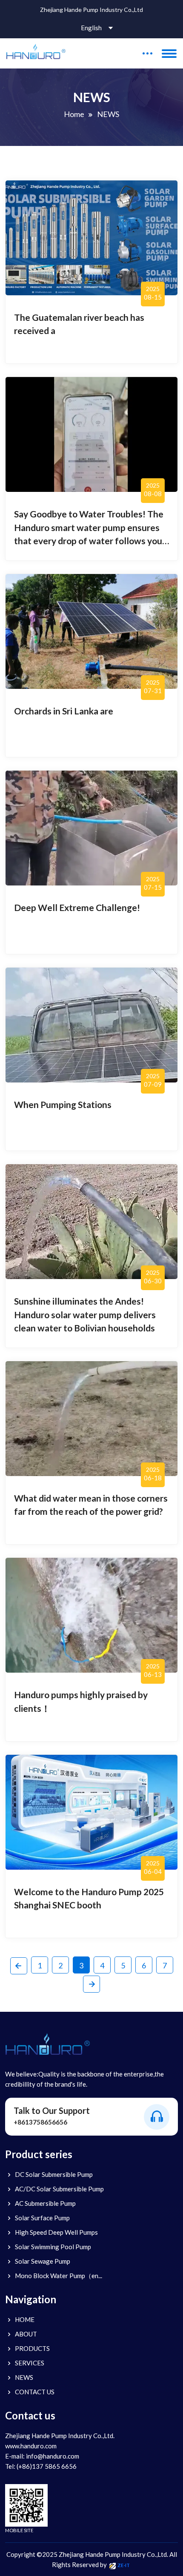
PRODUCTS (32, 2348)
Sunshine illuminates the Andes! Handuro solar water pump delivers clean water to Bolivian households (85, 1314)
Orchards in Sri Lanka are (64, 711)
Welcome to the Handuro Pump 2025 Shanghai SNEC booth (89, 1898)
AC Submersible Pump (45, 2203)
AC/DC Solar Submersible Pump (59, 2189)
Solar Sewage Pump (43, 2261)
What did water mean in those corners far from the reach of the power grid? (91, 1505)
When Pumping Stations (63, 1104)
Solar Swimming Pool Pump (53, 2247)
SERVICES (30, 2363)
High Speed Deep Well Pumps (56, 2232)
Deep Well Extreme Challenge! (77, 907)
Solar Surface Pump (42, 2218)
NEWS (24, 2377)
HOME (25, 2319)
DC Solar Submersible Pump (54, 2174)
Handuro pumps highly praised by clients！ (81, 1701)
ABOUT (26, 2334)
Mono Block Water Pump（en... (59, 2276)
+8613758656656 (40, 2122)
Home (74, 114)
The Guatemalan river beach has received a (79, 324)
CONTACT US (35, 2392)
